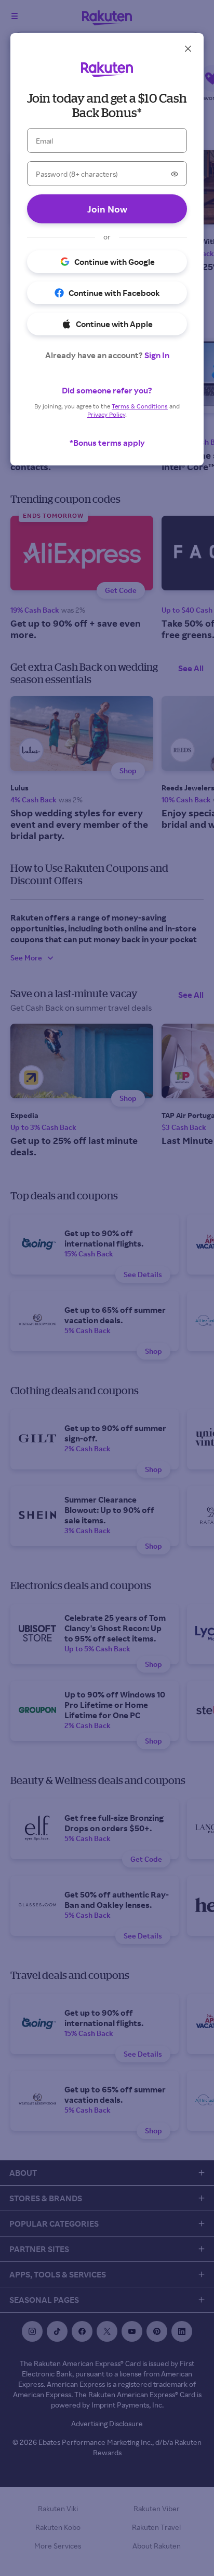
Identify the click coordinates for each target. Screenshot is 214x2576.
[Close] (188, 49)
